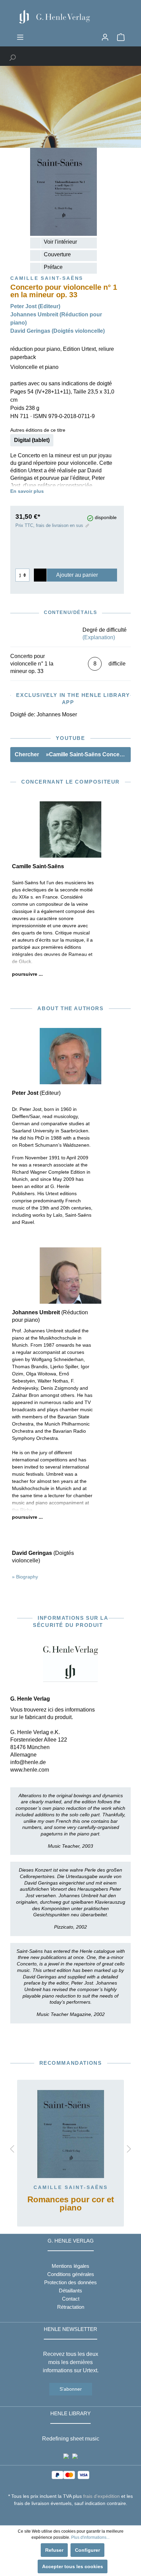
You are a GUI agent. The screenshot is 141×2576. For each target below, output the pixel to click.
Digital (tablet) (32, 440)
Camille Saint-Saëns (71, 2187)
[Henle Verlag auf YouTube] (66, 2516)
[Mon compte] (105, 37)
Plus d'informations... (90, 2537)
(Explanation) (99, 637)
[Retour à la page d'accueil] (70, 17)
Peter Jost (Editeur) (35, 306)
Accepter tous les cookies (73, 2566)
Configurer (87, 2550)
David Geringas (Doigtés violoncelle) (57, 331)
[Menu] (20, 37)
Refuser (54, 2550)
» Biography (25, 1577)
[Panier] (121, 37)
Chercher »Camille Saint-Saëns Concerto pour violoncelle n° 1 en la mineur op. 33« (73, 754)
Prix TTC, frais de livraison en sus (49, 525)
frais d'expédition (101, 2496)
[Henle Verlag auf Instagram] (71, 2516)
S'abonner (71, 2389)
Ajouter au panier (77, 575)
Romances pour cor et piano (71, 2204)
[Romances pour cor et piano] (70, 2134)
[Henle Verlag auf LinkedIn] (76, 2516)
